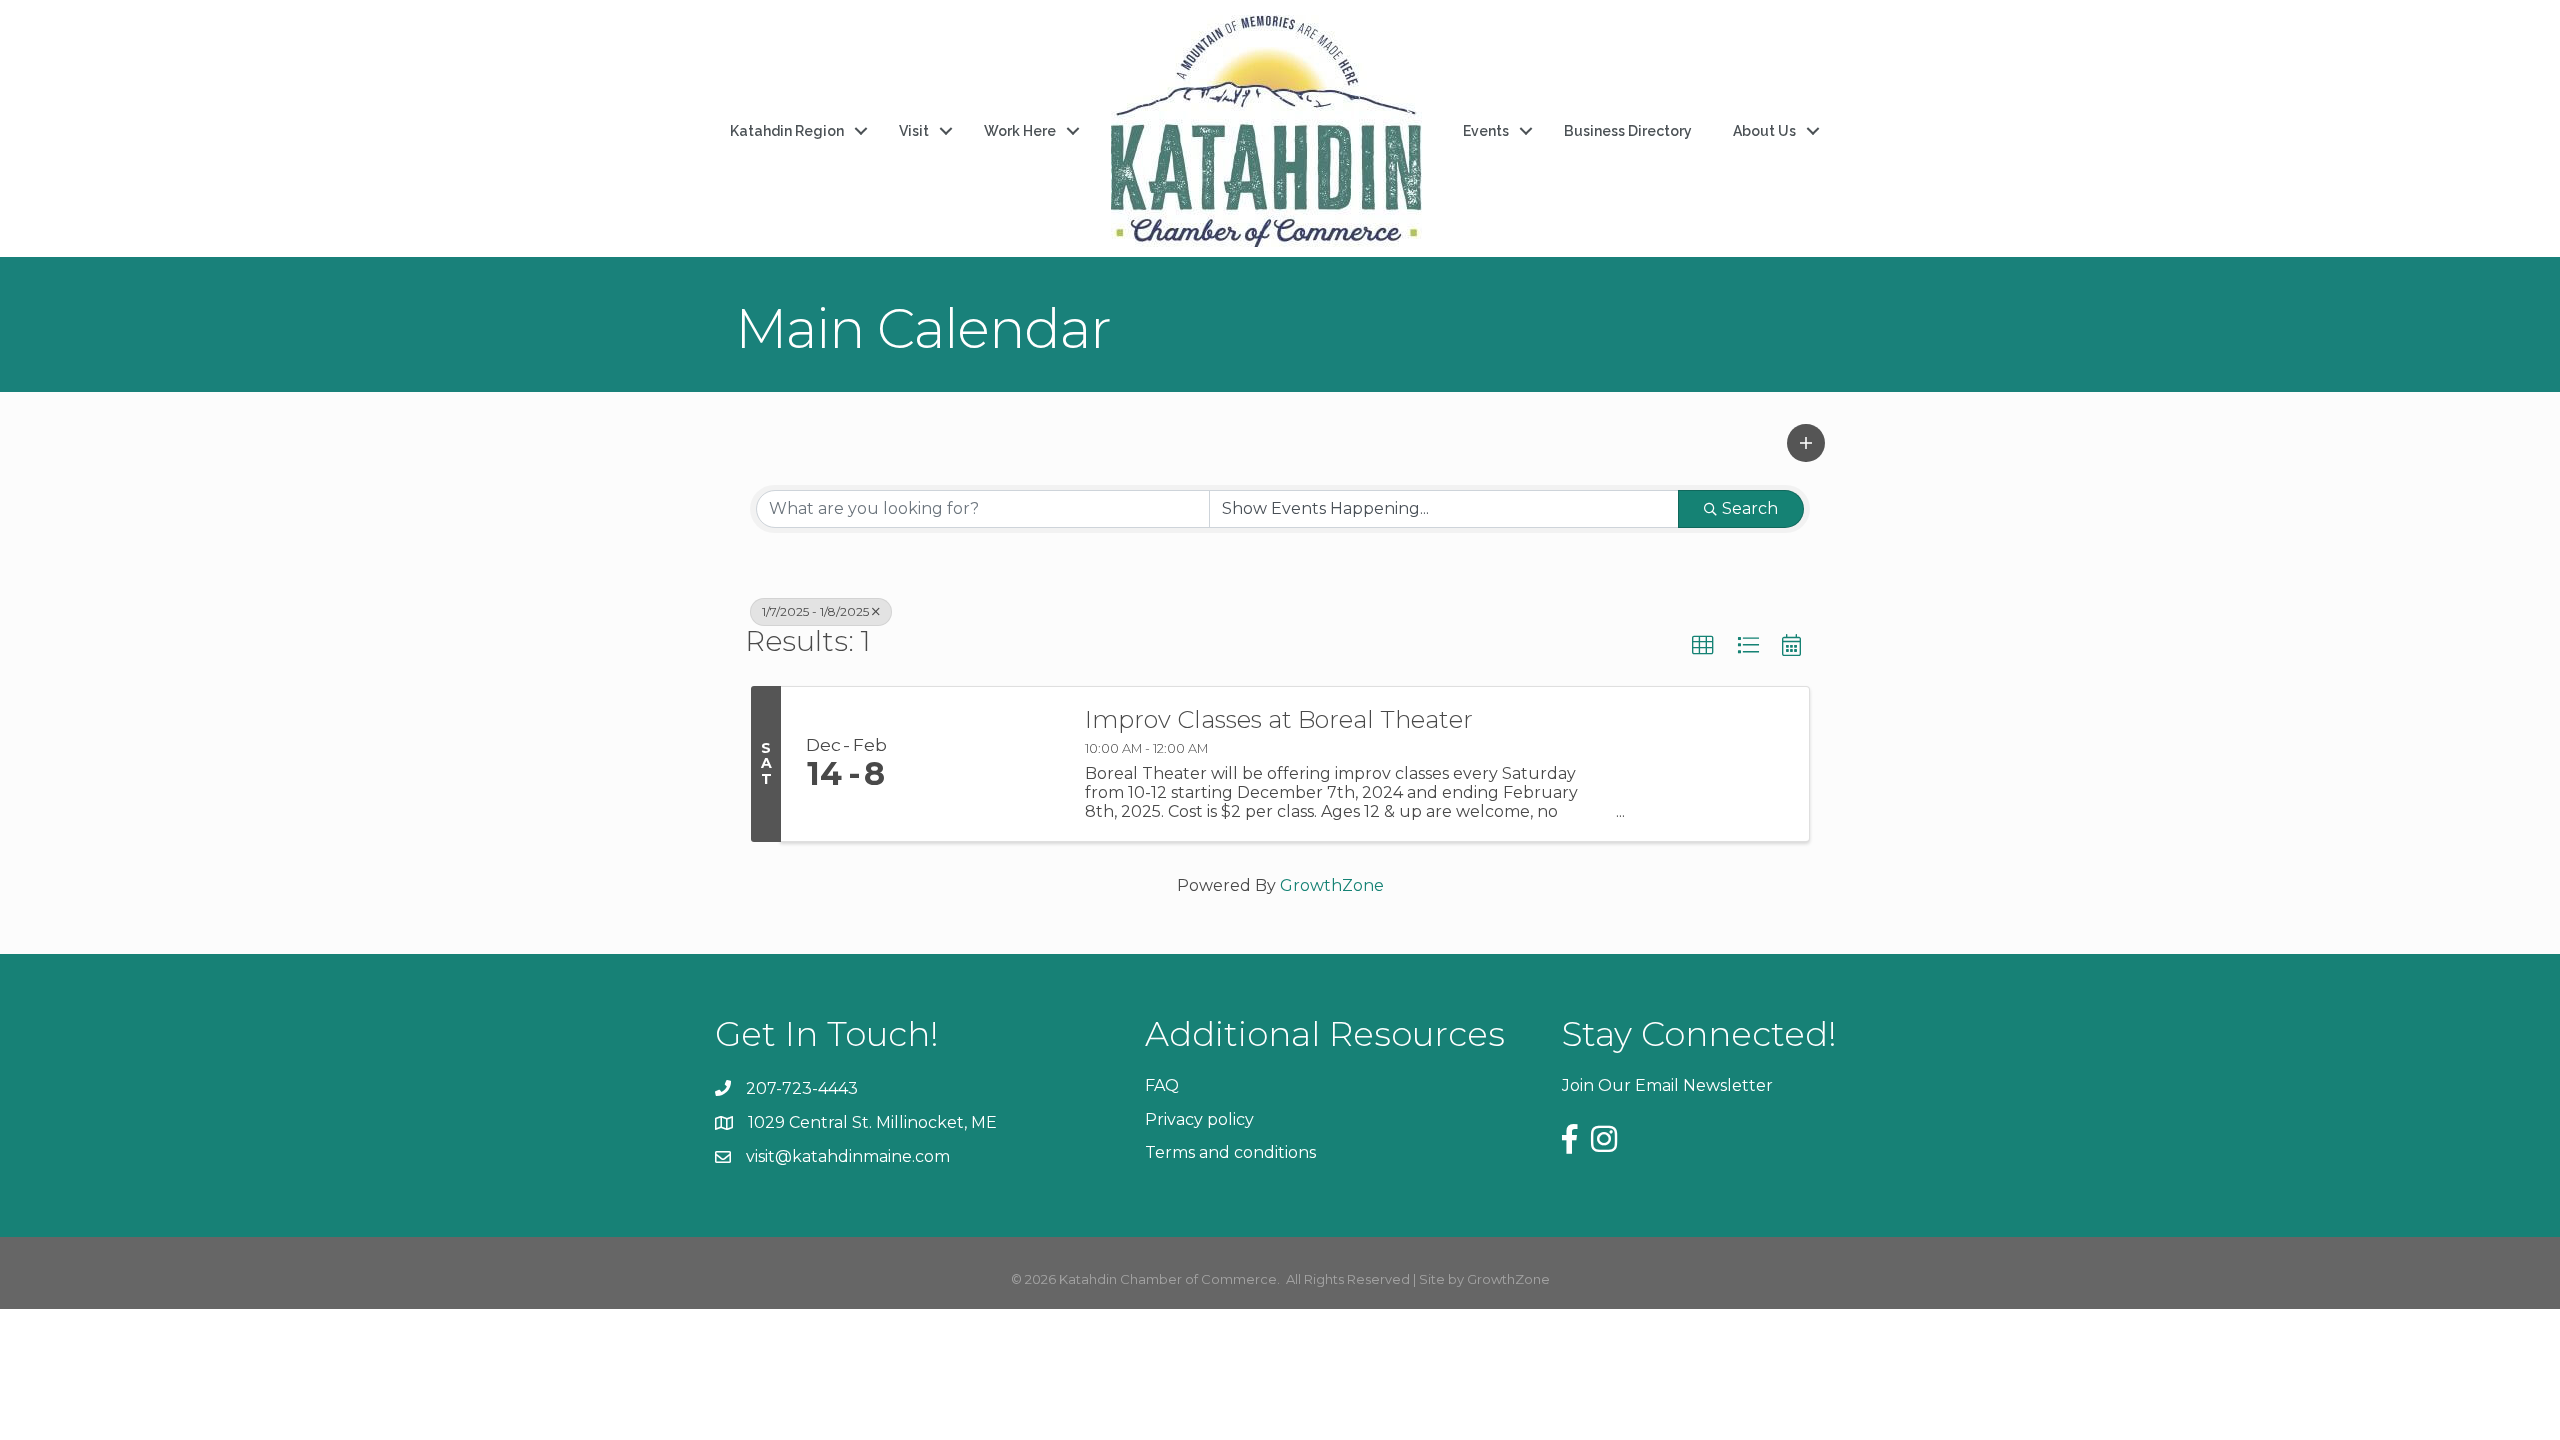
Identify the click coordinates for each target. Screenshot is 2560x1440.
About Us (1764, 131)
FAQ (1162, 1085)
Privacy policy (1199, 1119)
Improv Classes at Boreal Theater (1279, 720)
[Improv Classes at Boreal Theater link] (988, 764)
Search (1750, 508)
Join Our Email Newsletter (1667, 1085)
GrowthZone (1332, 885)
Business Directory (1628, 131)
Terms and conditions (1230, 1152)
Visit (914, 131)
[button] (1806, 443)
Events (1486, 131)
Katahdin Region (787, 131)
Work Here (1020, 131)
